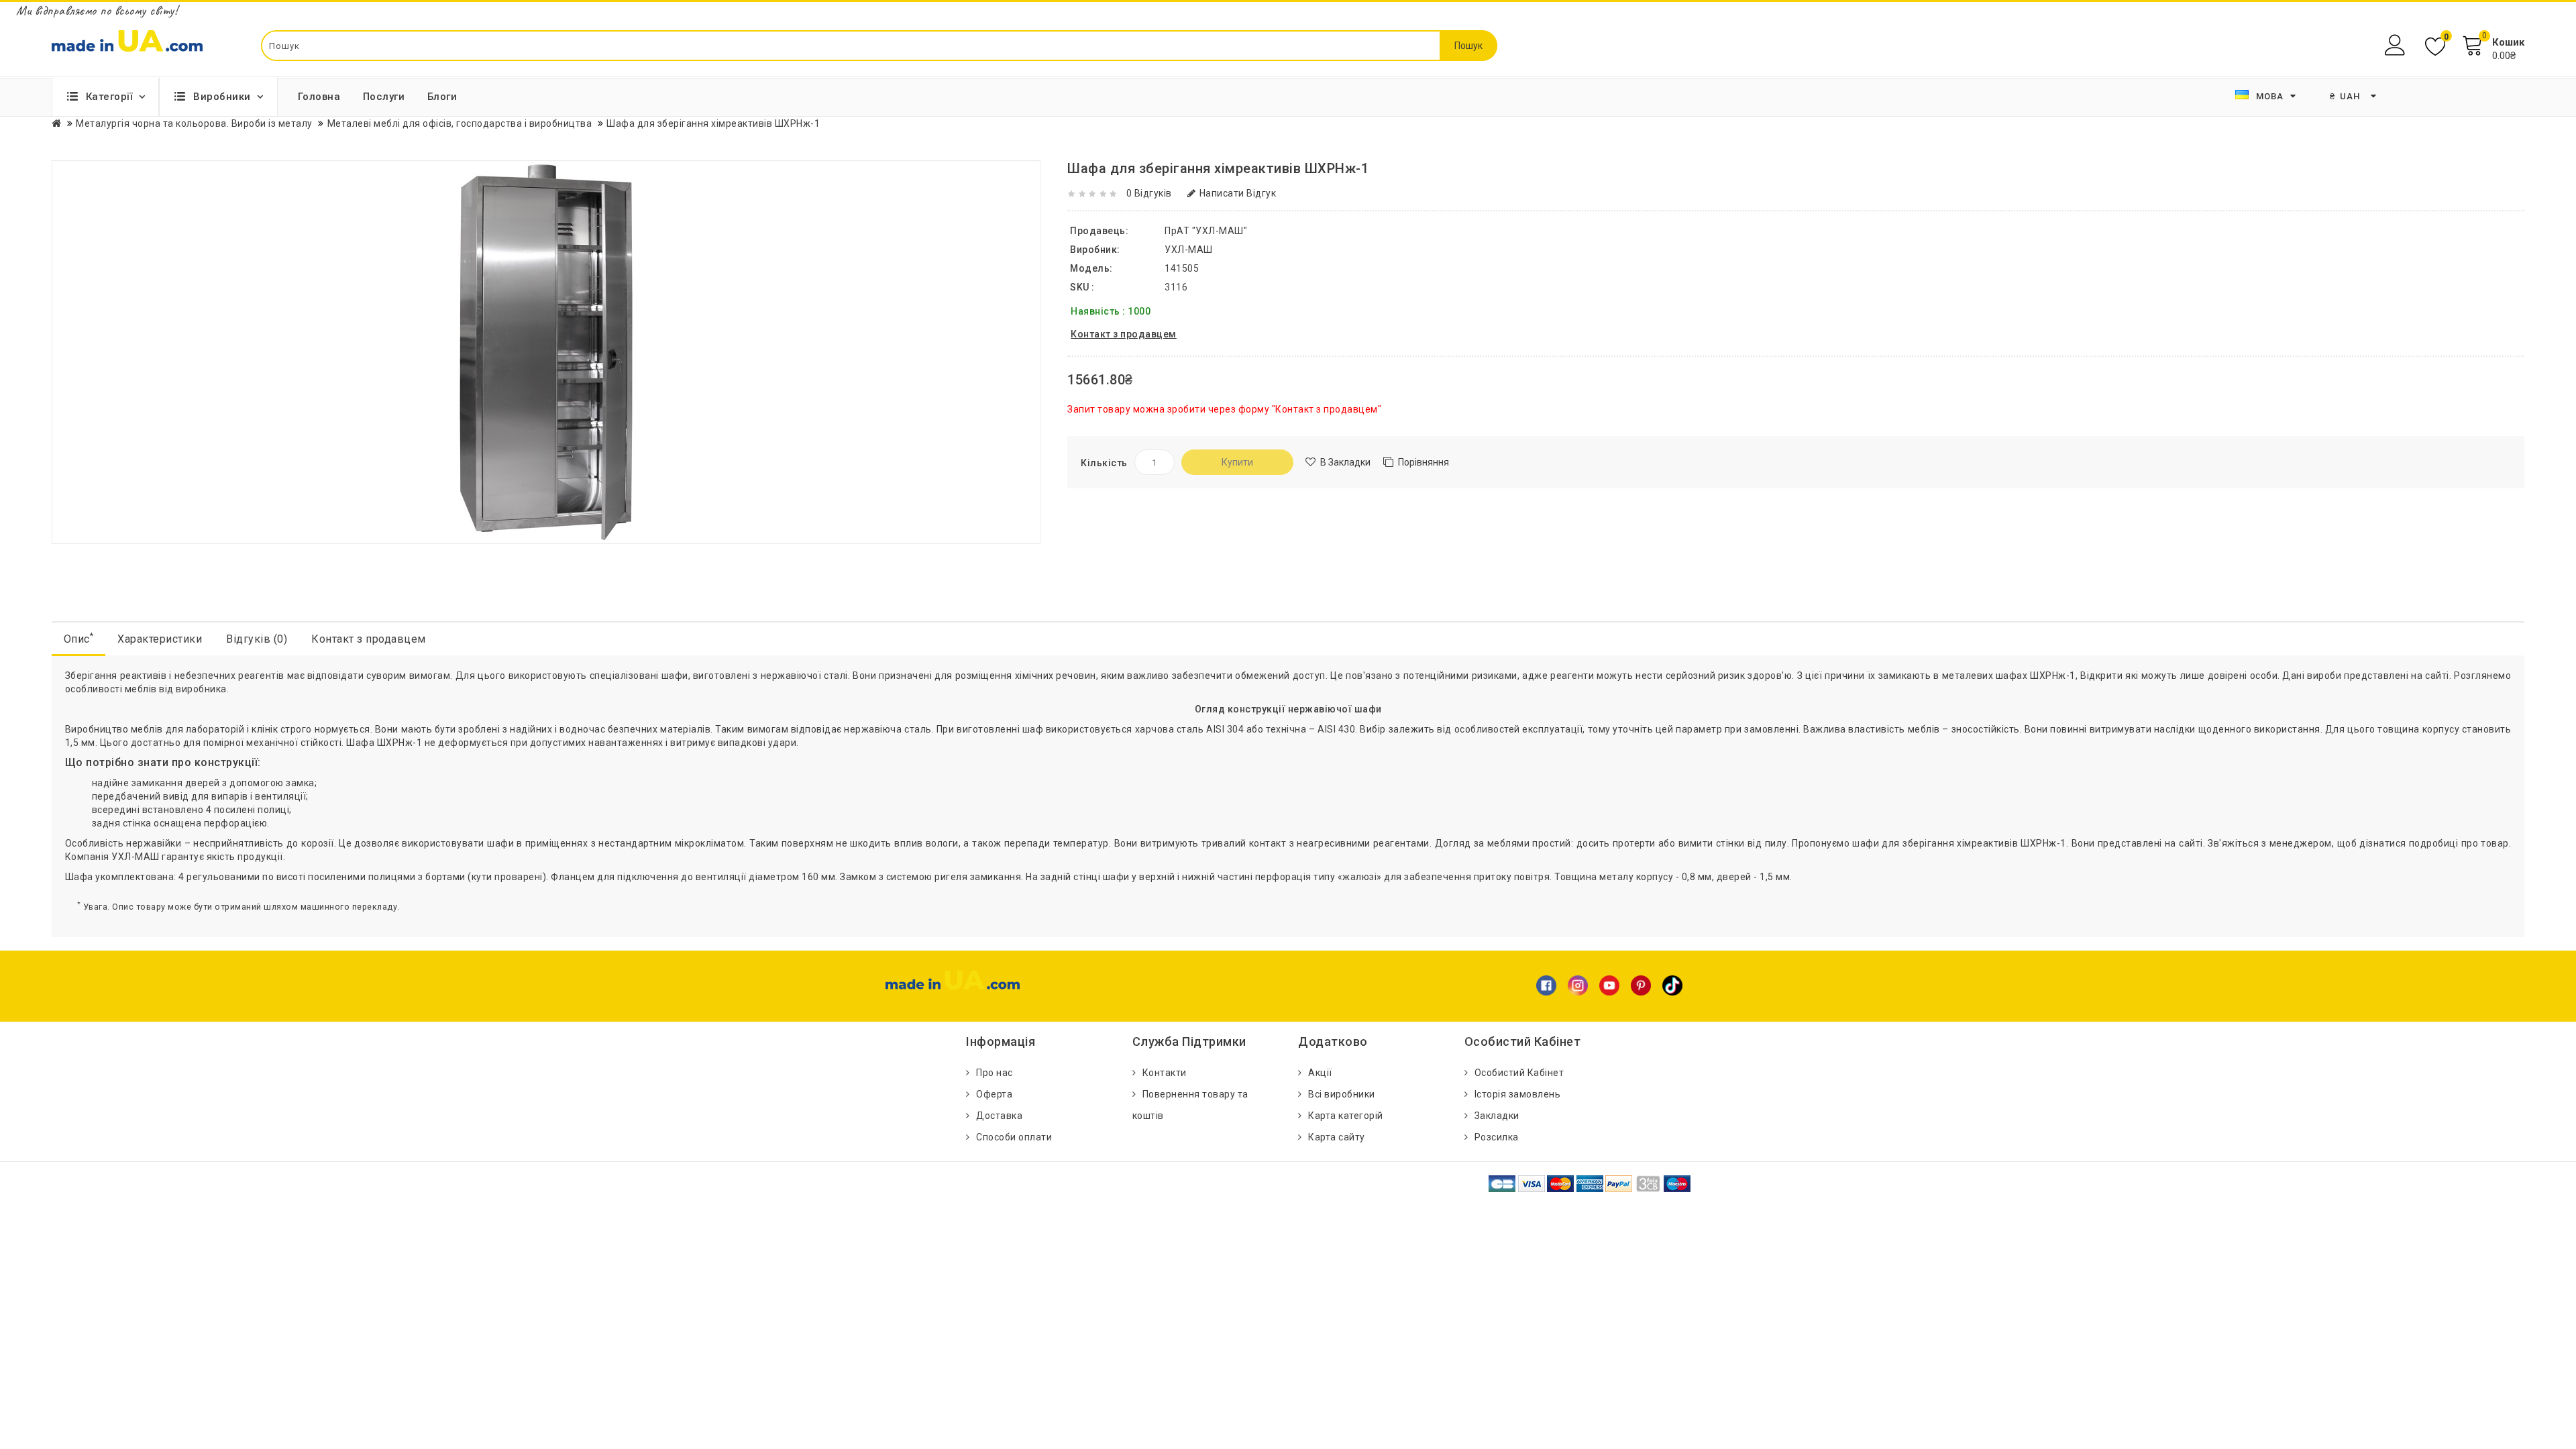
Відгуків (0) (257, 639)
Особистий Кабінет (1519, 1073)
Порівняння (1424, 462)
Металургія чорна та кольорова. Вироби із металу (194, 123)
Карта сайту (1337, 1137)
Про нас (995, 1073)
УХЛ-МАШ (1189, 250)
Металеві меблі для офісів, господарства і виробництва (460, 123)
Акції (1320, 1073)
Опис (79, 638)
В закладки (1345, 462)
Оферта (994, 1094)
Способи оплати (1014, 1137)
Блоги (442, 97)
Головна (319, 97)
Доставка (999, 1116)
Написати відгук (1238, 193)
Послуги (384, 97)
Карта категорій (1346, 1116)
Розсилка (1497, 1137)
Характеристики (160, 639)
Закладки (1497, 1116)
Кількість (1104, 463)
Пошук (1468, 46)
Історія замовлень (1518, 1094)
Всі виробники (1342, 1094)
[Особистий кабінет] (2397, 45)
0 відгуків (1149, 193)
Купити (1237, 462)
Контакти (1165, 1073)
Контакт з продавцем (369, 639)
